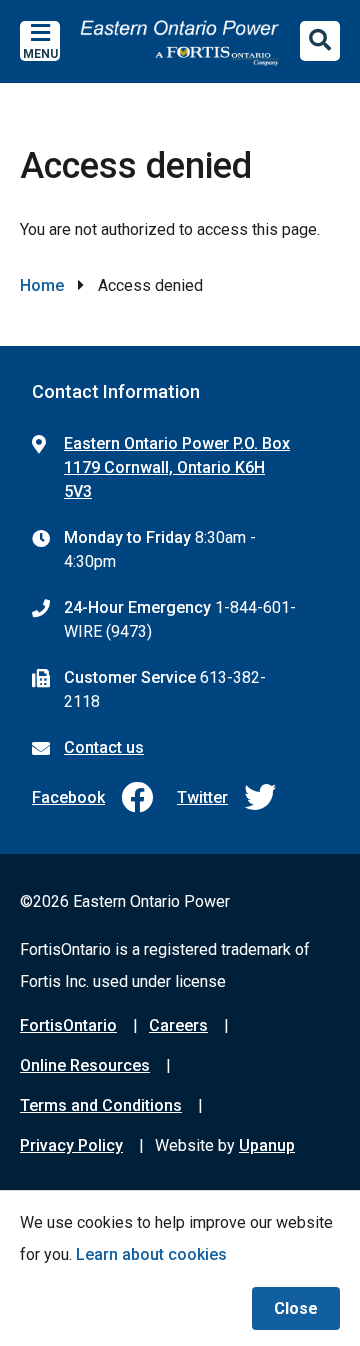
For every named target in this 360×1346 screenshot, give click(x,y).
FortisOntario (68, 1025)
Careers (178, 1025)
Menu (40, 54)
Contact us (104, 747)
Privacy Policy (71, 1145)
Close (296, 1308)
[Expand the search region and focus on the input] (320, 41)
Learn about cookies (151, 1254)
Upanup (267, 1145)
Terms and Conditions (101, 1105)
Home (42, 285)
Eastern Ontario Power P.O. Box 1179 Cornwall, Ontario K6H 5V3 (177, 467)
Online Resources (85, 1065)
